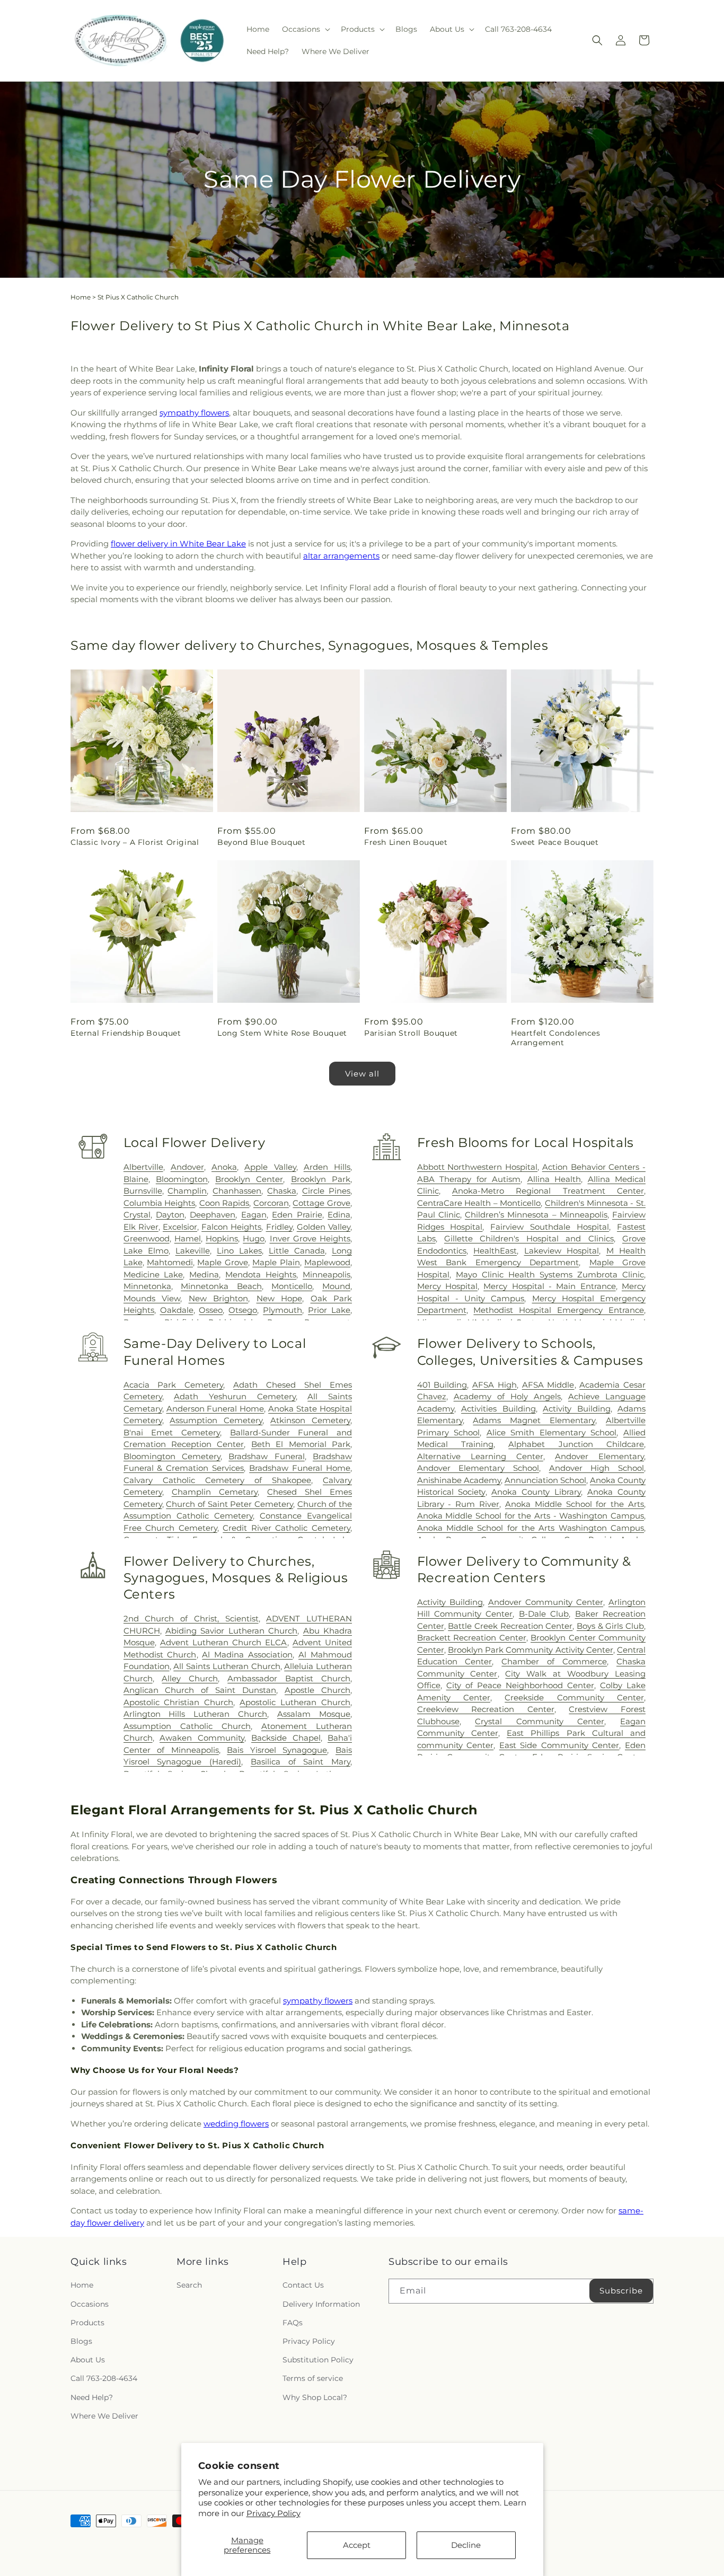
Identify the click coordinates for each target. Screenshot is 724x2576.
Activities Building (498, 1409)
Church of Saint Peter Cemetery (229, 1504)
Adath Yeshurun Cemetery (235, 1396)
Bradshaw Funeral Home (300, 1468)
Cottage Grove (321, 1203)
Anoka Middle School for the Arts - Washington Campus (531, 1516)
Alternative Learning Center (480, 1456)
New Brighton (219, 1298)
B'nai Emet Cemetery (172, 1432)
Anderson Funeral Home (215, 1409)
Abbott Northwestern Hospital (477, 1167)
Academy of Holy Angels (507, 1396)
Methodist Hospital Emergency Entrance (559, 1310)
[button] (305, 29)
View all (362, 1074)
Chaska (282, 1191)
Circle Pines (326, 1191)
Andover (187, 1167)
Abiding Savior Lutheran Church (231, 1631)
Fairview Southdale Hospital (550, 1227)
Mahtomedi (170, 1262)
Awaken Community (202, 1738)
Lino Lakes (239, 1251)
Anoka (224, 1167)
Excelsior (180, 1227)
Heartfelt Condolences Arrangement (556, 1038)
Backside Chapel (286, 1738)
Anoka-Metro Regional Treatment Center (548, 1191)
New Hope (280, 1298)
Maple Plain (276, 1262)
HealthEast (495, 1251)
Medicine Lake (153, 1274)
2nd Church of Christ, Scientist (191, 1618)
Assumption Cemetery (216, 1420)
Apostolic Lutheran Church (295, 1702)
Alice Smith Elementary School (552, 1432)
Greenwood (147, 1238)
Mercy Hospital (447, 1286)
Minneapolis (326, 1274)
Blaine (136, 1179)
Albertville (143, 1167)
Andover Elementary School (478, 1468)
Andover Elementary (599, 1456)
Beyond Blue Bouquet (261, 842)
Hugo (254, 1238)
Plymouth (282, 1310)
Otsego (243, 1310)
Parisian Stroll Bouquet (411, 1033)
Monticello (292, 1286)
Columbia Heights (160, 1203)
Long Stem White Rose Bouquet (282, 1033)
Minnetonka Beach (221, 1286)
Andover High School (597, 1468)
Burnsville (143, 1191)
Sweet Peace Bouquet (555, 842)
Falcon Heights (231, 1227)
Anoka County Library (536, 1492)
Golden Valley (324, 1227)
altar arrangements (341, 556)
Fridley (279, 1227)
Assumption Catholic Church (187, 1726)
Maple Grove (222, 1262)
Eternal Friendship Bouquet (126, 1033)
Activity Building (576, 1409)
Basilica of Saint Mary (301, 1762)
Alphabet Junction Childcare (576, 1444)
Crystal (137, 1215)
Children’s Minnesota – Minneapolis (536, 1215)
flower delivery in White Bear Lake (178, 544)
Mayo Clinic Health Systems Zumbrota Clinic (550, 1274)
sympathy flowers (194, 413)
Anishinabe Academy (459, 1480)
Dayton (170, 1215)
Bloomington (182, 1179)
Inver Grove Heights (310, 1238)
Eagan (254, 1215)
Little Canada (297, 1251)
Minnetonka (147, 1286)
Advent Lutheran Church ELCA (224, 1642)
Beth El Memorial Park (301, 1444)
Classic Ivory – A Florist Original (135, 842)
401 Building (442, 1385)
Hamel (188, 1238)
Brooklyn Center (249, 1179)
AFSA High (495, 1385)
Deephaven (213, 1215)
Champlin (187, 1191)
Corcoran (271, 1203)
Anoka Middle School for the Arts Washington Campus (531, 1528)
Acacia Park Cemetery (174, 1385)
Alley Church (190, 1678)
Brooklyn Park (321, 1179)
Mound (336, 1286)
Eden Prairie (297, 1215)
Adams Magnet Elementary (534, 1420)
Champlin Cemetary (215, 1492)
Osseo (211, 1310)
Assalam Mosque (314, 1714)
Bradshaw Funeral (266, 1456)
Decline (466, 2545)
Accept (357, 2545)
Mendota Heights (261, 1274)
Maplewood (327, 1262)
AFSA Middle (548, 1385)
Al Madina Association (247, 1655)
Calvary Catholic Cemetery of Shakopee (217, 1480)
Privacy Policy (273, 2513)
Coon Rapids (224, 1203)
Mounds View (152, 1298)
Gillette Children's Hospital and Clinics (529, 1238)
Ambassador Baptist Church (289, 1678)
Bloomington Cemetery (172, 1456)
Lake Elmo (146, 1251)
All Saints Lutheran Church (227, 1666)
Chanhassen (237, 1191)
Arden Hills (327, 1167)
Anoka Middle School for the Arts (575, 1504)
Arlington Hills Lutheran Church (196, 1714)
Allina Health (554, 1179)
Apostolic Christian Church (179, 1702)
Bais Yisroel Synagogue (277, 1750)
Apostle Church (317, 1690)
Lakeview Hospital (562, 1251)
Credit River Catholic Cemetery (286, 1528)
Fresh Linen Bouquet (406, 842)
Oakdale (177, 1310)
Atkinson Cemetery (310, 1420)
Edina (339, 1215)
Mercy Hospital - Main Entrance (549, 1286)
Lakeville (193, 1251)
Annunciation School (545, 1480)
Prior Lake (329, 1310)
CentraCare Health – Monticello (479, 1203)
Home (81, 297)
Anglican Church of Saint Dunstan (200, 1690)
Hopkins (222, 1238)
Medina (204, 1274)
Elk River (141, 1227)
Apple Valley (270, 1167)
